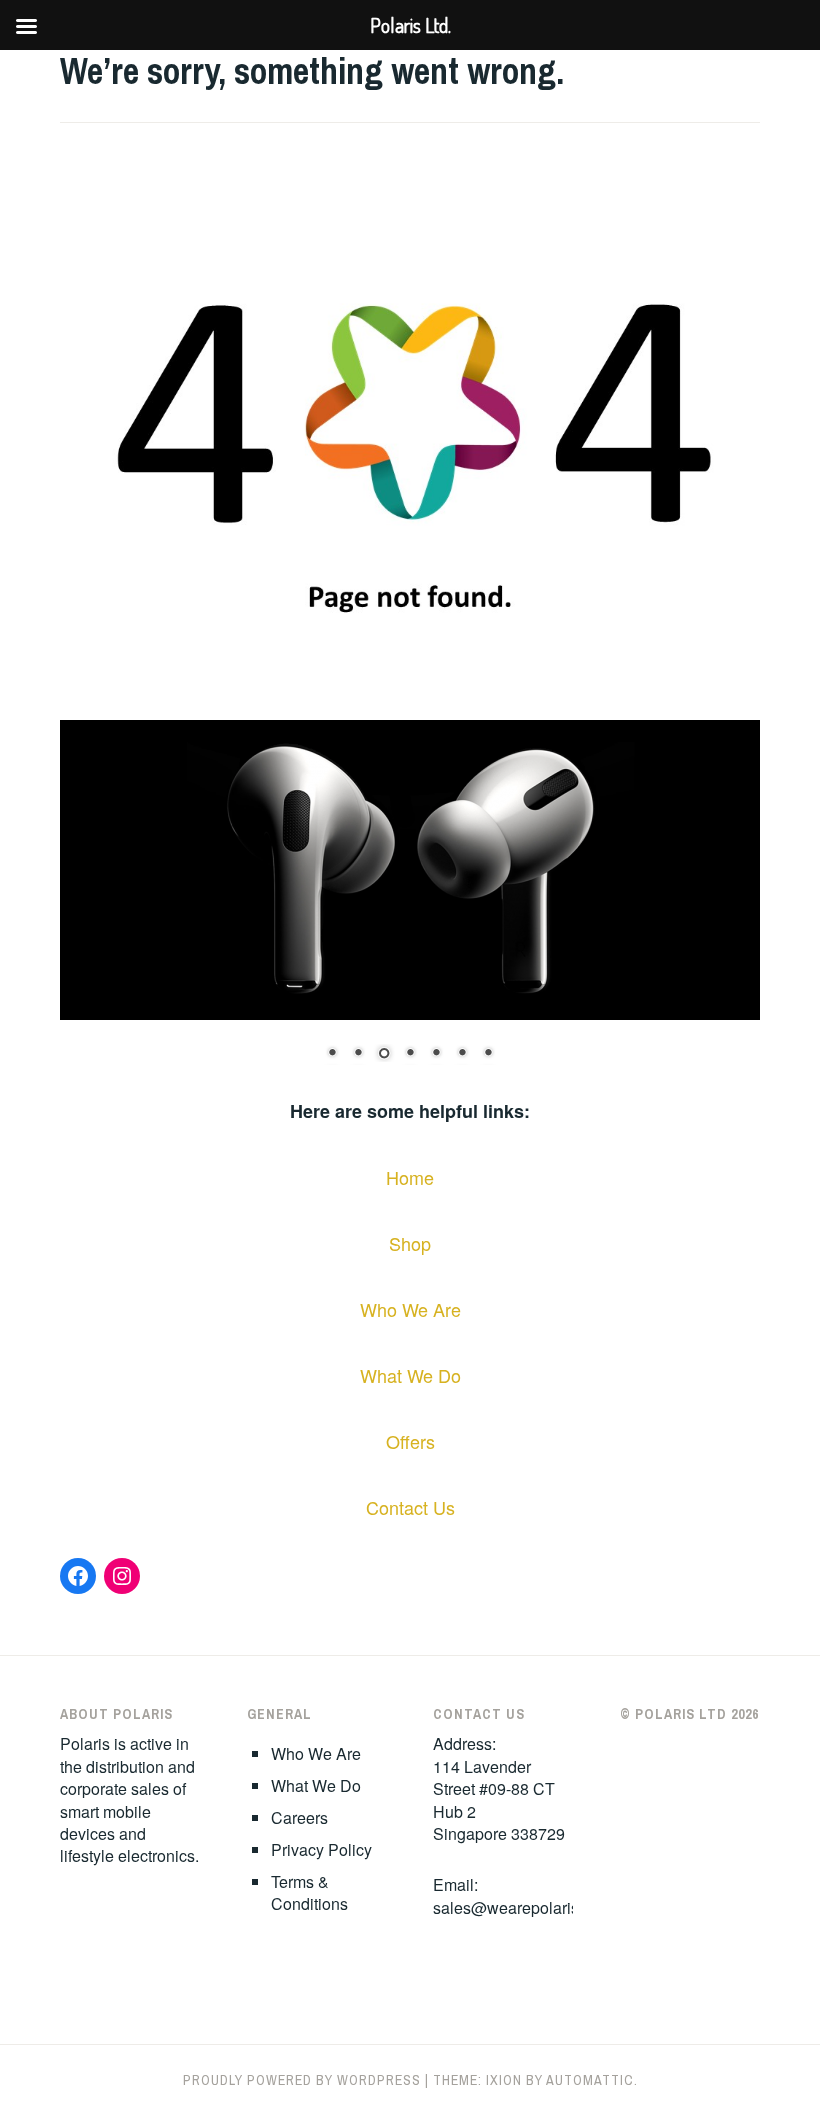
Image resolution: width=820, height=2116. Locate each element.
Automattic (590, 2080)
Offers (410, 1441)
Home (410, 1177)
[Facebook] (78, 1576)
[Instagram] (122, 1576)
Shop (410, 1243)
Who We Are (410, 1309)
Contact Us (410, 1507)
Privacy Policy (321, 1849)
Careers (299, 1817)
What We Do (410, 1375)
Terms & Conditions (309, 1892)
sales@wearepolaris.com (523, 1907)
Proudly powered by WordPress (302, 2080)
